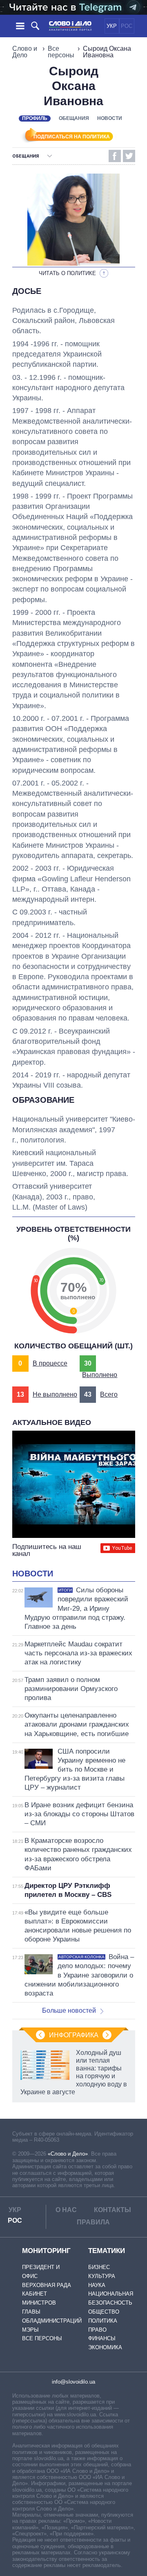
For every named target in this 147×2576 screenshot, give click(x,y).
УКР (112, 26)
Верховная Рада (47, 2285)
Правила (93, 2222)
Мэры (30, 2330)
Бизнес (99, 2267)
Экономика (105, 2347)
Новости (110, 118)
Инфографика (74, 2035)
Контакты (112, 2210)
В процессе (50, 1363)
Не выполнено (55, 1394)
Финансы (102, 2338)
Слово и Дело (25, 52)
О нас (66, 2210)
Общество (104, 2312)
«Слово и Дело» (68, 2154)
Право (97, 2330)
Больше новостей (69, 2010)
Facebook (115, 156)
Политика (103, 2321)
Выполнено (100, 1375)
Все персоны (61, 52)
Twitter (129, 156)
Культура (102, 2276)
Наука (97, 2285)
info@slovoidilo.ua (73, 2382)
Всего (109, 1394)
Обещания (74, 118)
